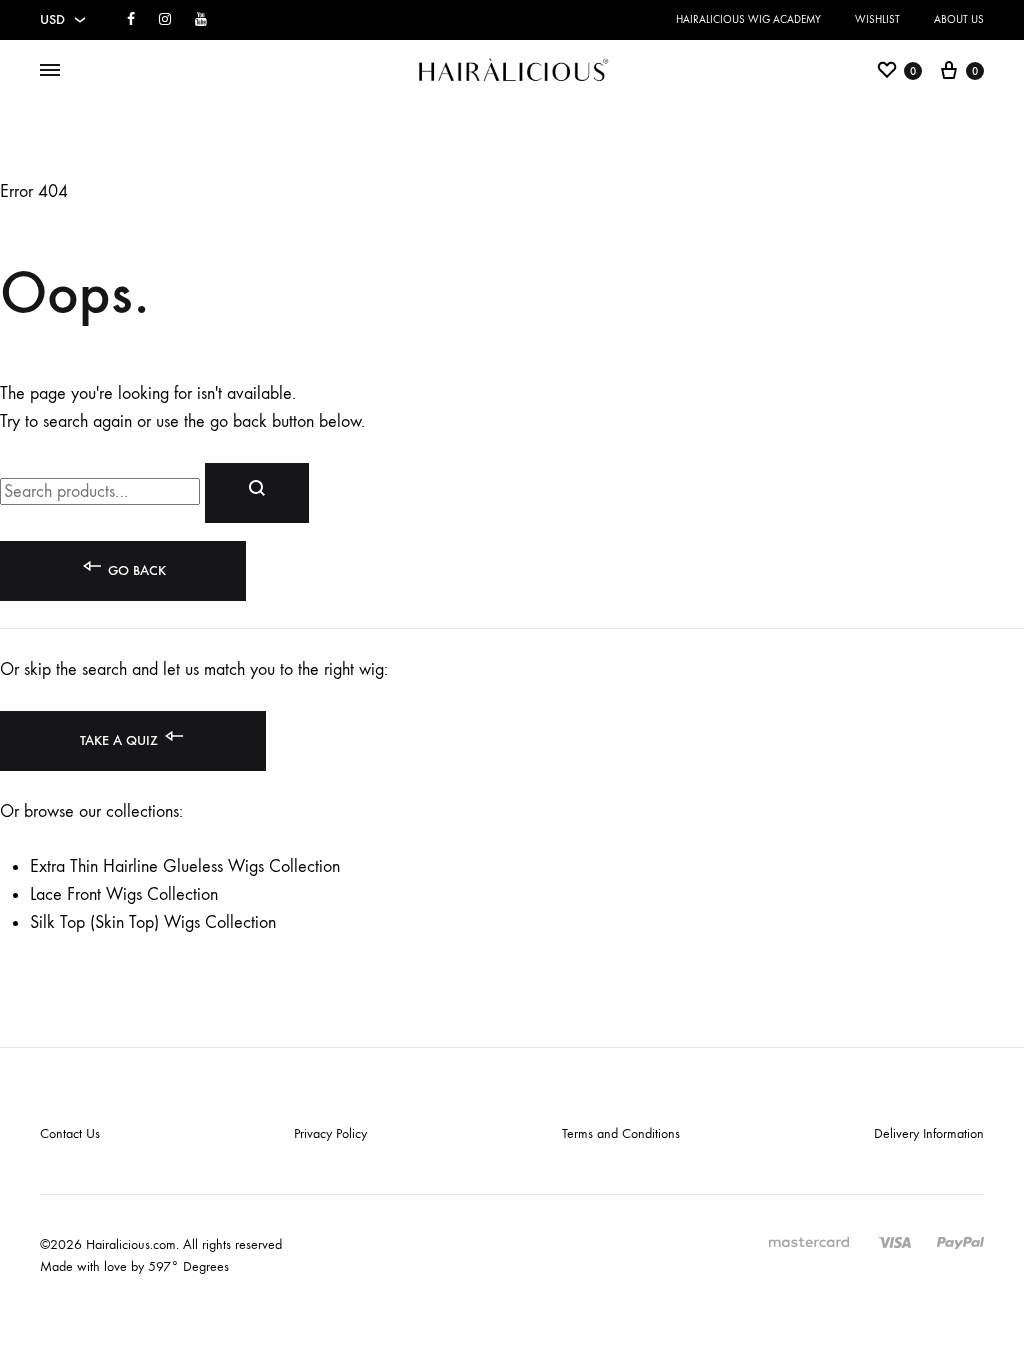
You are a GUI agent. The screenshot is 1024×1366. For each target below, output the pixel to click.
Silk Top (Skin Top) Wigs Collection (153, 922)
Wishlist (877, 19)
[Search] (257, 493)
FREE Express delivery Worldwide (328, 19)
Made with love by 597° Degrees (134, 1266)
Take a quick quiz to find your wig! (332, 41)
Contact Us (70, 1133)
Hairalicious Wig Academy (748, 19)
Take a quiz (121, 740)
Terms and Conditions (621, 1133)
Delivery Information (929, 1133)
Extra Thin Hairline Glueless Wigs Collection (185, 866)
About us (959, 19)
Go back (135, 570)
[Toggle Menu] (50, 71)
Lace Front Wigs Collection (124, 894)
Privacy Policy (330, 1133)
